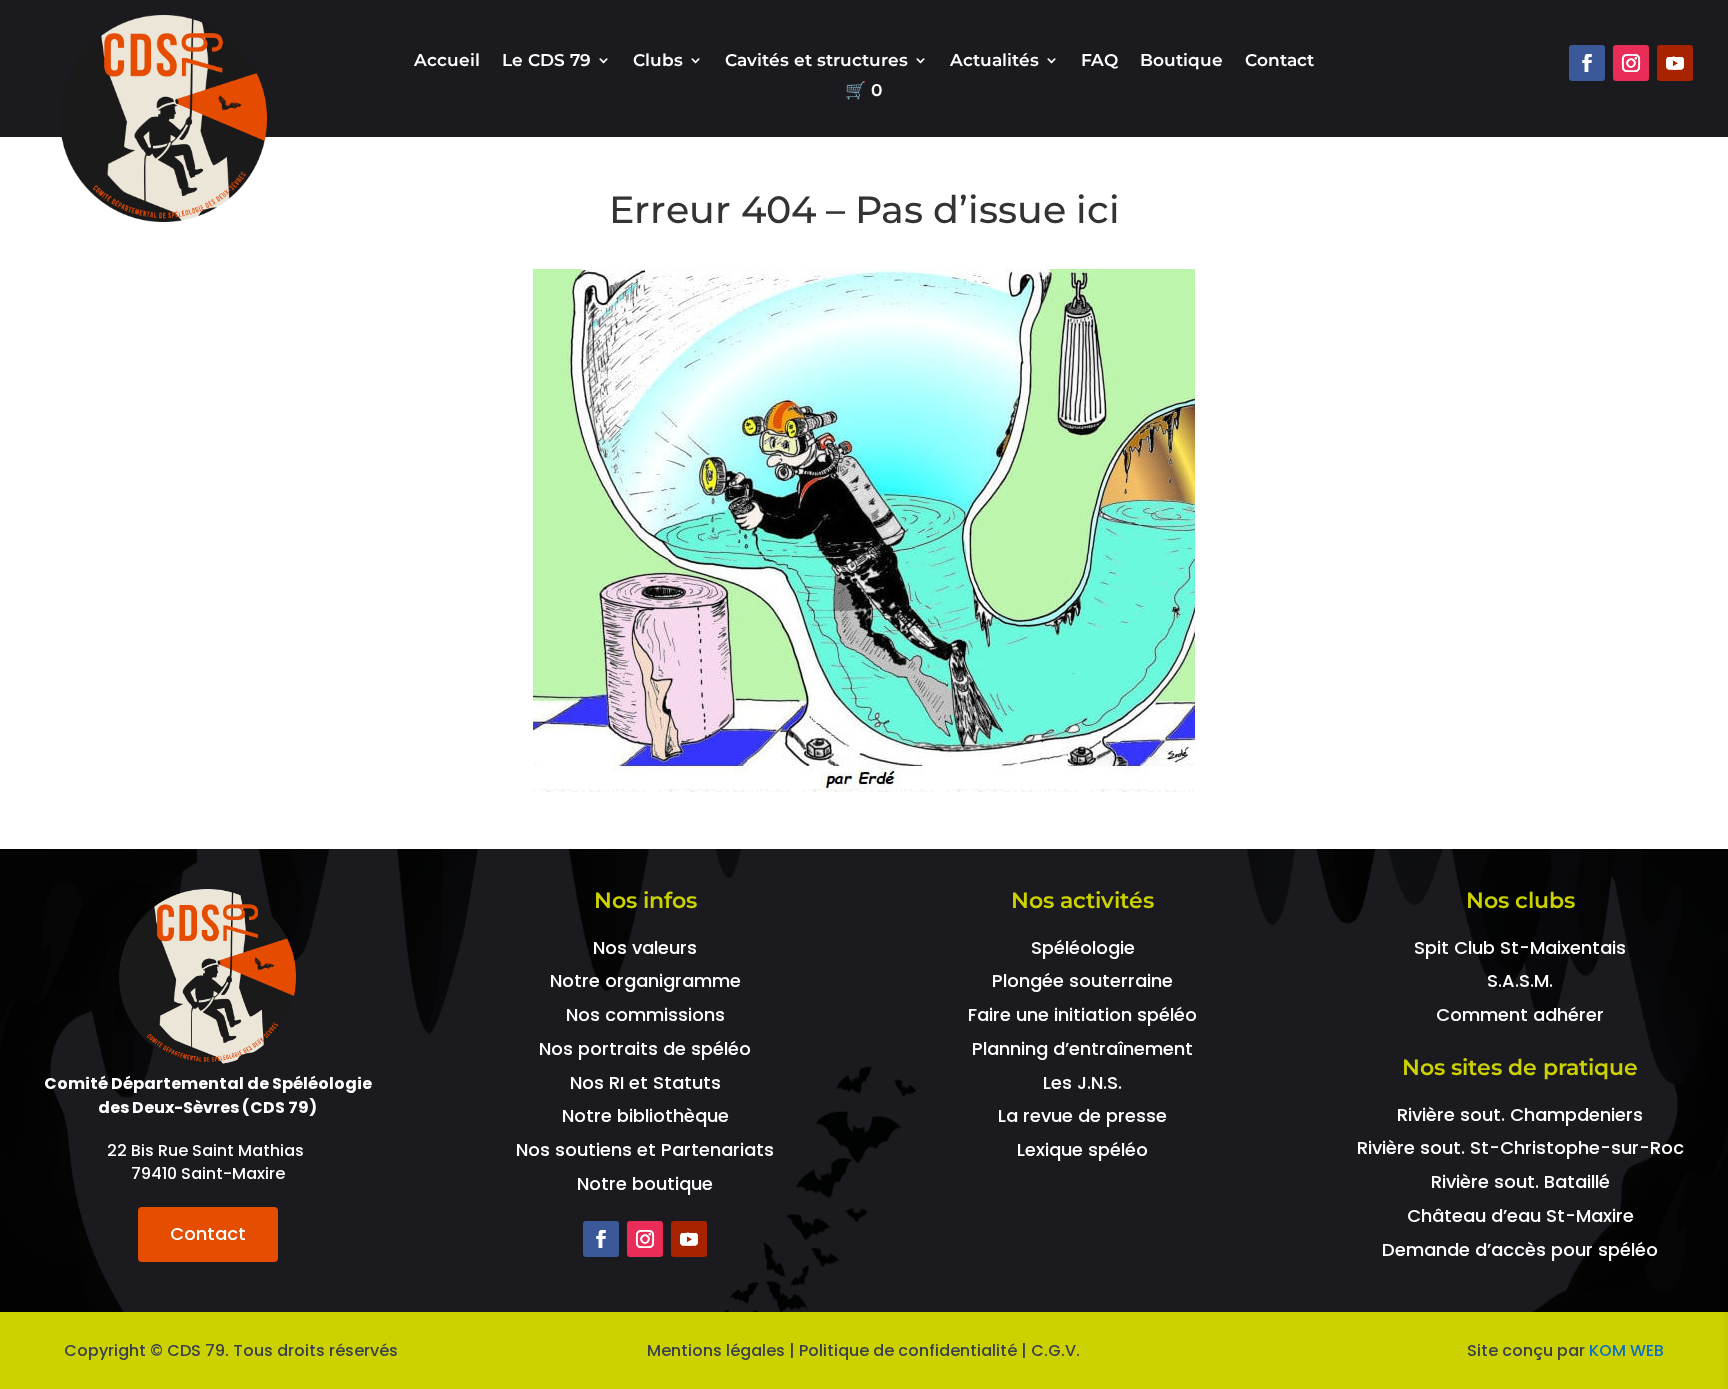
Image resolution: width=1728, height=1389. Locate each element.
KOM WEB (1626, 1350)
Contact (1279, 61)
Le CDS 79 (546, 61)
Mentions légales (716, 1350)
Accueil (447, 61)
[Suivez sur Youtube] (1675, 63)
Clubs (658, 61)
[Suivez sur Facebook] (1587, 63)
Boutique (1181, 61)
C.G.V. (1055, 1350)
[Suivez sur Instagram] (1631, 63)
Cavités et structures (816, 61)
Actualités (994, 61)
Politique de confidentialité (908, 1350)
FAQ (1099, 61)
